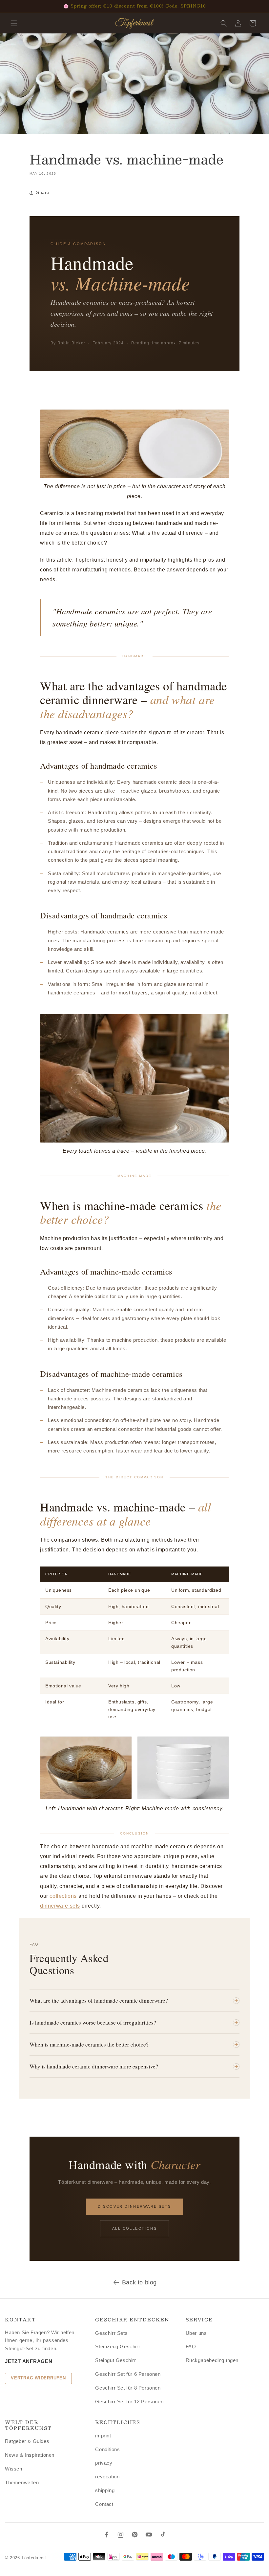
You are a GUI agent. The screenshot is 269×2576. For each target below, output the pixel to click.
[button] (14, 23)
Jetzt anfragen (29, 2361)
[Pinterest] (135, 2535)
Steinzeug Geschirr (118, 2346)
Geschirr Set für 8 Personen (128, 2388)
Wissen (14, 2469)
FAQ (191, 2346)
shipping (105, 2490)
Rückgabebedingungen (212, 2360)
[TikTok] (163, 2535)
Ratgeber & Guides (27, 2441)
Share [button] (43, 192)
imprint (103, 2436)
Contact (104, 2504)
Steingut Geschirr (115, 2360)
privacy (104, 2463)
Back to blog (139, 2282)
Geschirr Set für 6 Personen (128, 2374)
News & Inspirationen (30, 2455)
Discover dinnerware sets (134, 2206)
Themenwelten (22, 2482)
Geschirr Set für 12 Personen (129, 2402)
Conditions (107, 2449)
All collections (134, 2228)
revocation (107, 2477)
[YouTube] (149, 2535)
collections (63, 1896)
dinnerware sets (60, 1906)
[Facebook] (106, 2535)
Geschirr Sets (111, 2333)
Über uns (196, 2333)
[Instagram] (121, 2535)
